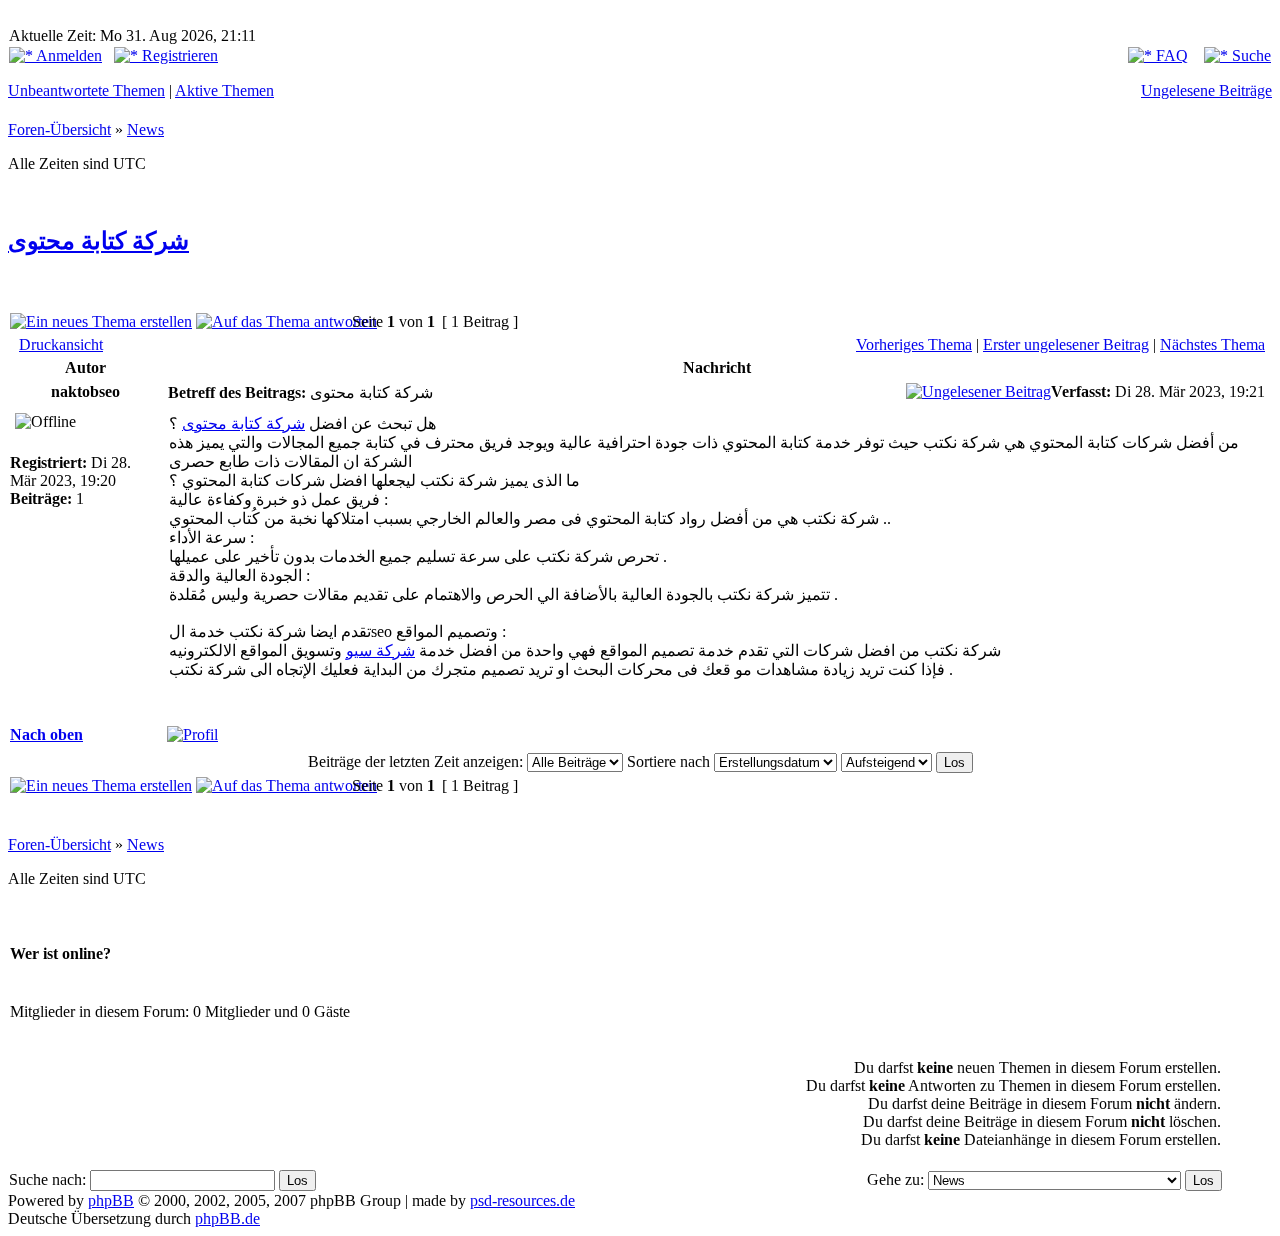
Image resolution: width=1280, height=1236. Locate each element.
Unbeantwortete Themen (86, 90)
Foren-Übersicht (59, 129)
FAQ (1170, 55)
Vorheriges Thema (914, 344)
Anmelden (67, 55)
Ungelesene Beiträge (1206, 90)
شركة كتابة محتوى (98, 241)
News (145, 129)
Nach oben (46, 734)
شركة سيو (380, 650)
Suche (1249, 55)
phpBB (111, 1200)
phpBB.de (227, 1218)
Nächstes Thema (1212, 344)
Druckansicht (61, 344)
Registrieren (178, 55)
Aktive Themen (224, 90)
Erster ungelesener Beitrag (1066, 344)
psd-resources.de (522, 1200)
